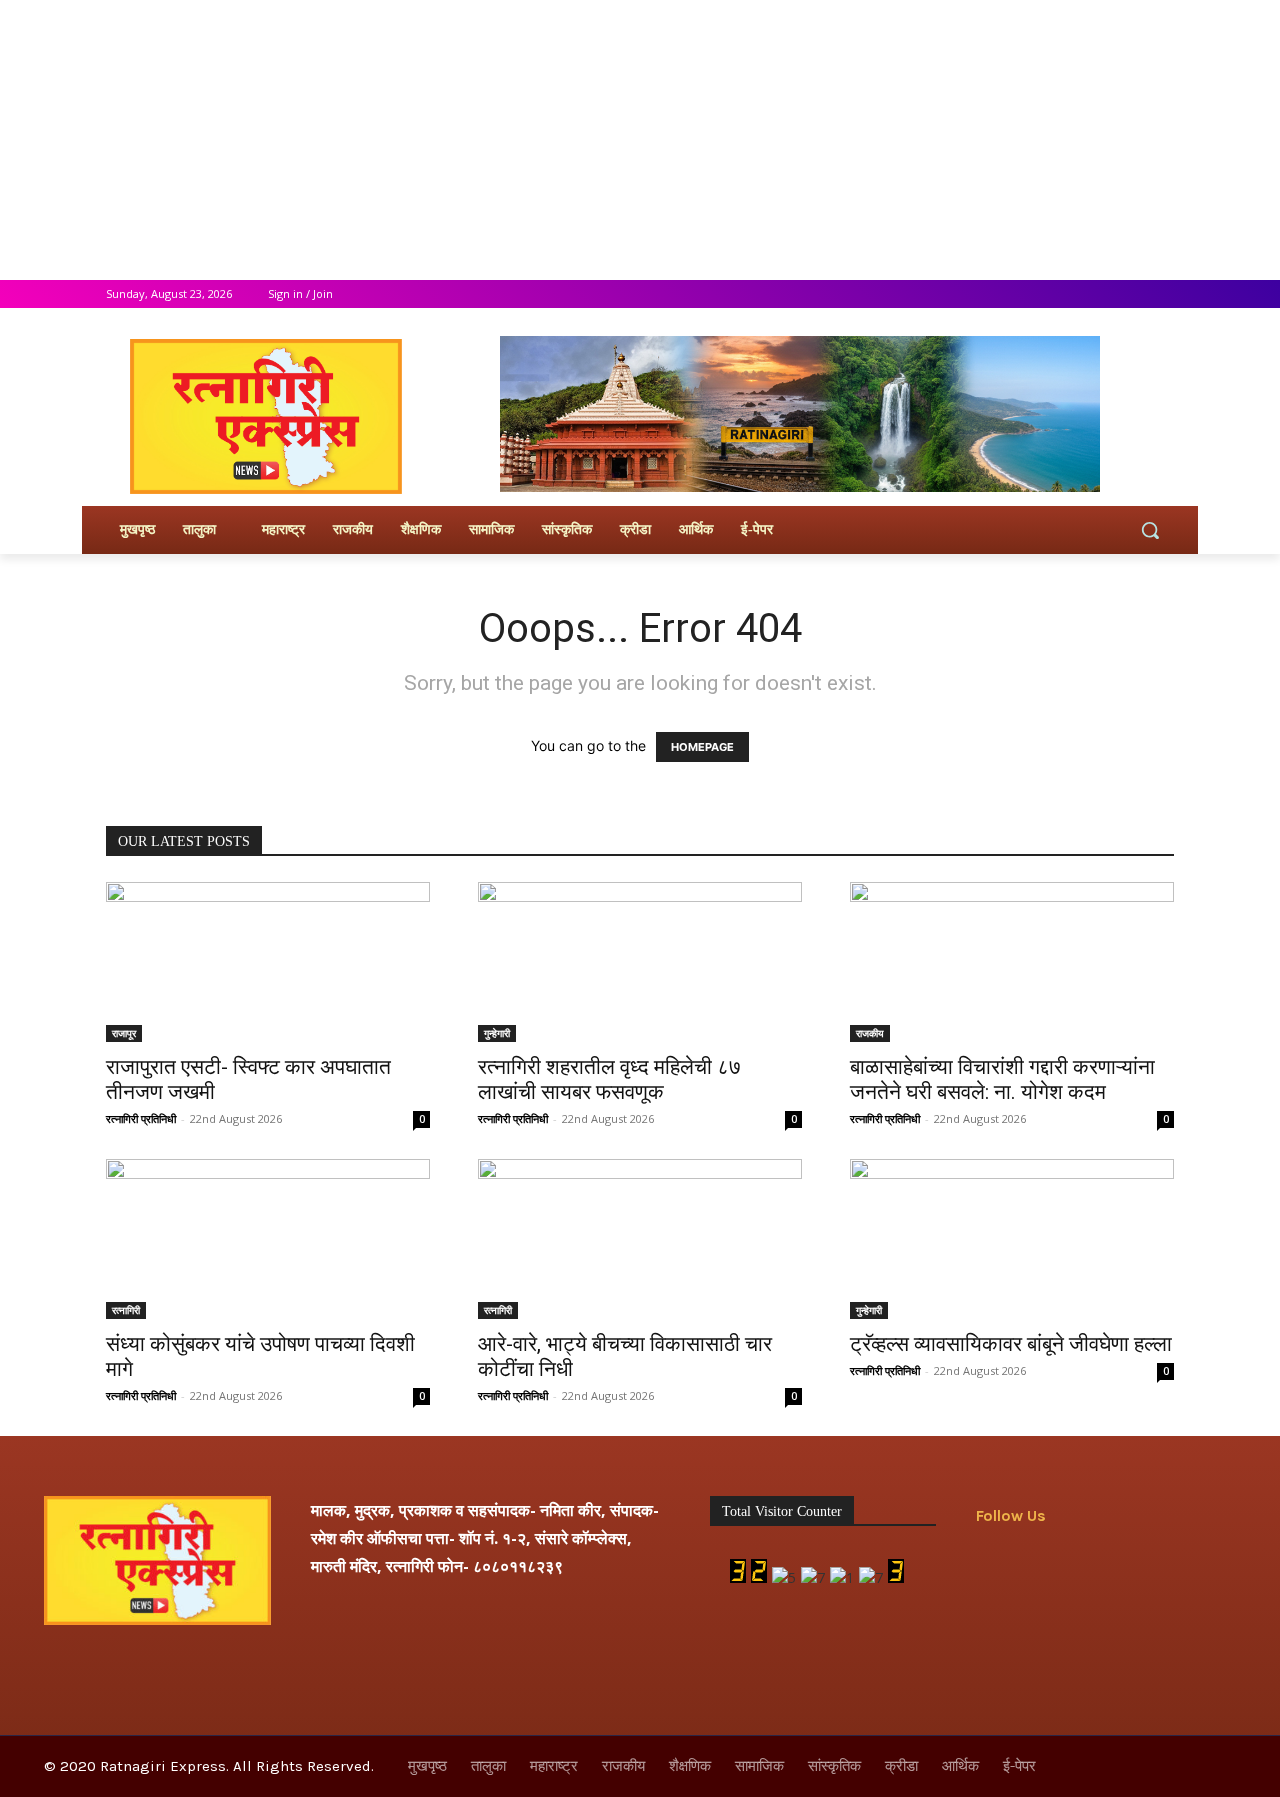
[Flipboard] (1038, 1565)
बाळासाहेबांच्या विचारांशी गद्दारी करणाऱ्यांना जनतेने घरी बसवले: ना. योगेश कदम (1002, 1079)
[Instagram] (1079, 294)
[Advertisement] (600, 140)
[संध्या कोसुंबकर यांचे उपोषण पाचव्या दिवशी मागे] (268, 1239)
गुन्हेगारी (497, 1033)
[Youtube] (1162, 294)
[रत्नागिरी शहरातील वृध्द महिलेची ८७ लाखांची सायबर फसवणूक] (640, 962)
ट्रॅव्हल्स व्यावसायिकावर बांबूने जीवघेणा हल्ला (1011, 1344)
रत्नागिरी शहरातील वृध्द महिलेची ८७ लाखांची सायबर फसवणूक (609, 1079)
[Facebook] (1051, 294)
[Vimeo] (1134, 294)
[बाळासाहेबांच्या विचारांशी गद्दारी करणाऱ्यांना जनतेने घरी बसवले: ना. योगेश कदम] (1012, 962)
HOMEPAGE (702, 747)
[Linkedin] (1129, 1565)
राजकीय (870, 1033)
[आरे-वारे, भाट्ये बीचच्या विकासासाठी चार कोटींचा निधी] (640, 1239)
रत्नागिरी (126, 1310)
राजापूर (124, 1033)
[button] (1150, 530)
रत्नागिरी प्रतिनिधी (141, 1118)
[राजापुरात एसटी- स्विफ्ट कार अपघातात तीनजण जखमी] (268, 962)
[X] (1107, 294)
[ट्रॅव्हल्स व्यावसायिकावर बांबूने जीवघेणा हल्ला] (1012, 1239)
